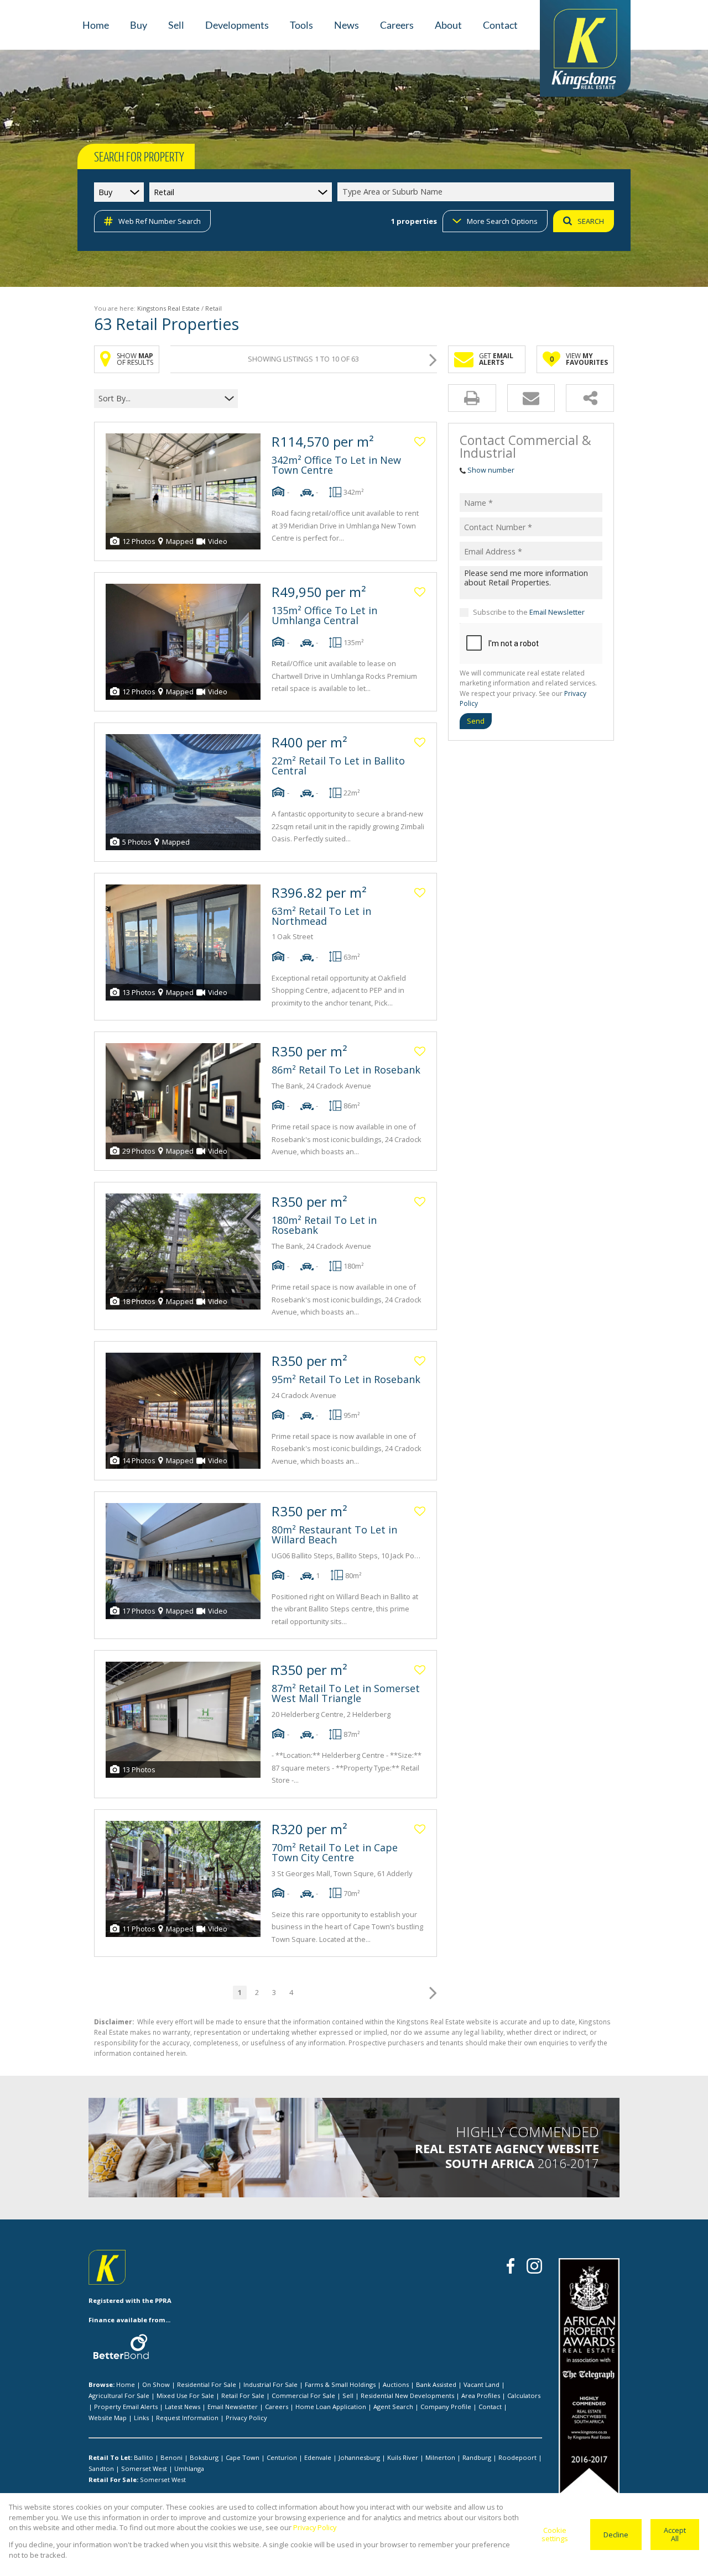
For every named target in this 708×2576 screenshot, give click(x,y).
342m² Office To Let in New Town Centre (336, 465)
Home (126, 2384)
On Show (156, 2384)
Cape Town (243, 2457)
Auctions (396, 2384)
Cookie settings (555, 2534)
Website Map (108, 2418)
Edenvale (318, 2457)
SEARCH (591, 221)
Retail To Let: (110, 2457)
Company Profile (446, 2407)
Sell (348, 2396)
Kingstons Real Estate (168, 308)
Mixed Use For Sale (185, 2396)
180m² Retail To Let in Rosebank (324, 1225)
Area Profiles (481, 2396)
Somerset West (144, 2468)
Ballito (144, 2457)
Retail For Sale (243, 2396)
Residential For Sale (207, 2384)
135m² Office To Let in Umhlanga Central (324, 615)
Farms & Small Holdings (340, 2384)
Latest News (183, 2407)
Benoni (171, 2457)
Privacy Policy (246, 2418)
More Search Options (502, 221)
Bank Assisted (436, 2384)
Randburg (477, 2457)
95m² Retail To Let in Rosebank (346, 1379)
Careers (277, 2407)
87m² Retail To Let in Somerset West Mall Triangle (346, 1693)
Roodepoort (517, 2457)
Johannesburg (359, 2457)
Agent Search (393, 2407)
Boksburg (204, 2457)
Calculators (524, 2396)
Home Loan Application (331, 2407)
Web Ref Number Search (160, 221)
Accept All (675, 2534)
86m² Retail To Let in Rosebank (346, 1070)
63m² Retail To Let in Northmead (321, 916)
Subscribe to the (529, 612)
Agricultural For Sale (119, 2396)
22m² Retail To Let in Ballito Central (338, 766)
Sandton (101, 2468)
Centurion (282, 2457)
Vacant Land (481, 2384)
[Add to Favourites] (420, 442)
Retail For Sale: (113, 2480)
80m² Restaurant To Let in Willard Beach (334, 1535)
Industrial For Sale (270, 2384)
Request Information (187, 2418)
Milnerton (440, 2457)
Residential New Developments (407, 2396)
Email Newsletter (557, 612)
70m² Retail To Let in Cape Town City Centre (335, 1852)
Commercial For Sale (303, 2396)
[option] (503, 2153)
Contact (490, 2407)
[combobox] (477, 192)
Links (141, 2418)
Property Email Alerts (126, 2407)
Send (476, 721)
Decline (616, 2535)
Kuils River (403, 2457)
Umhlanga (189, 2468)
